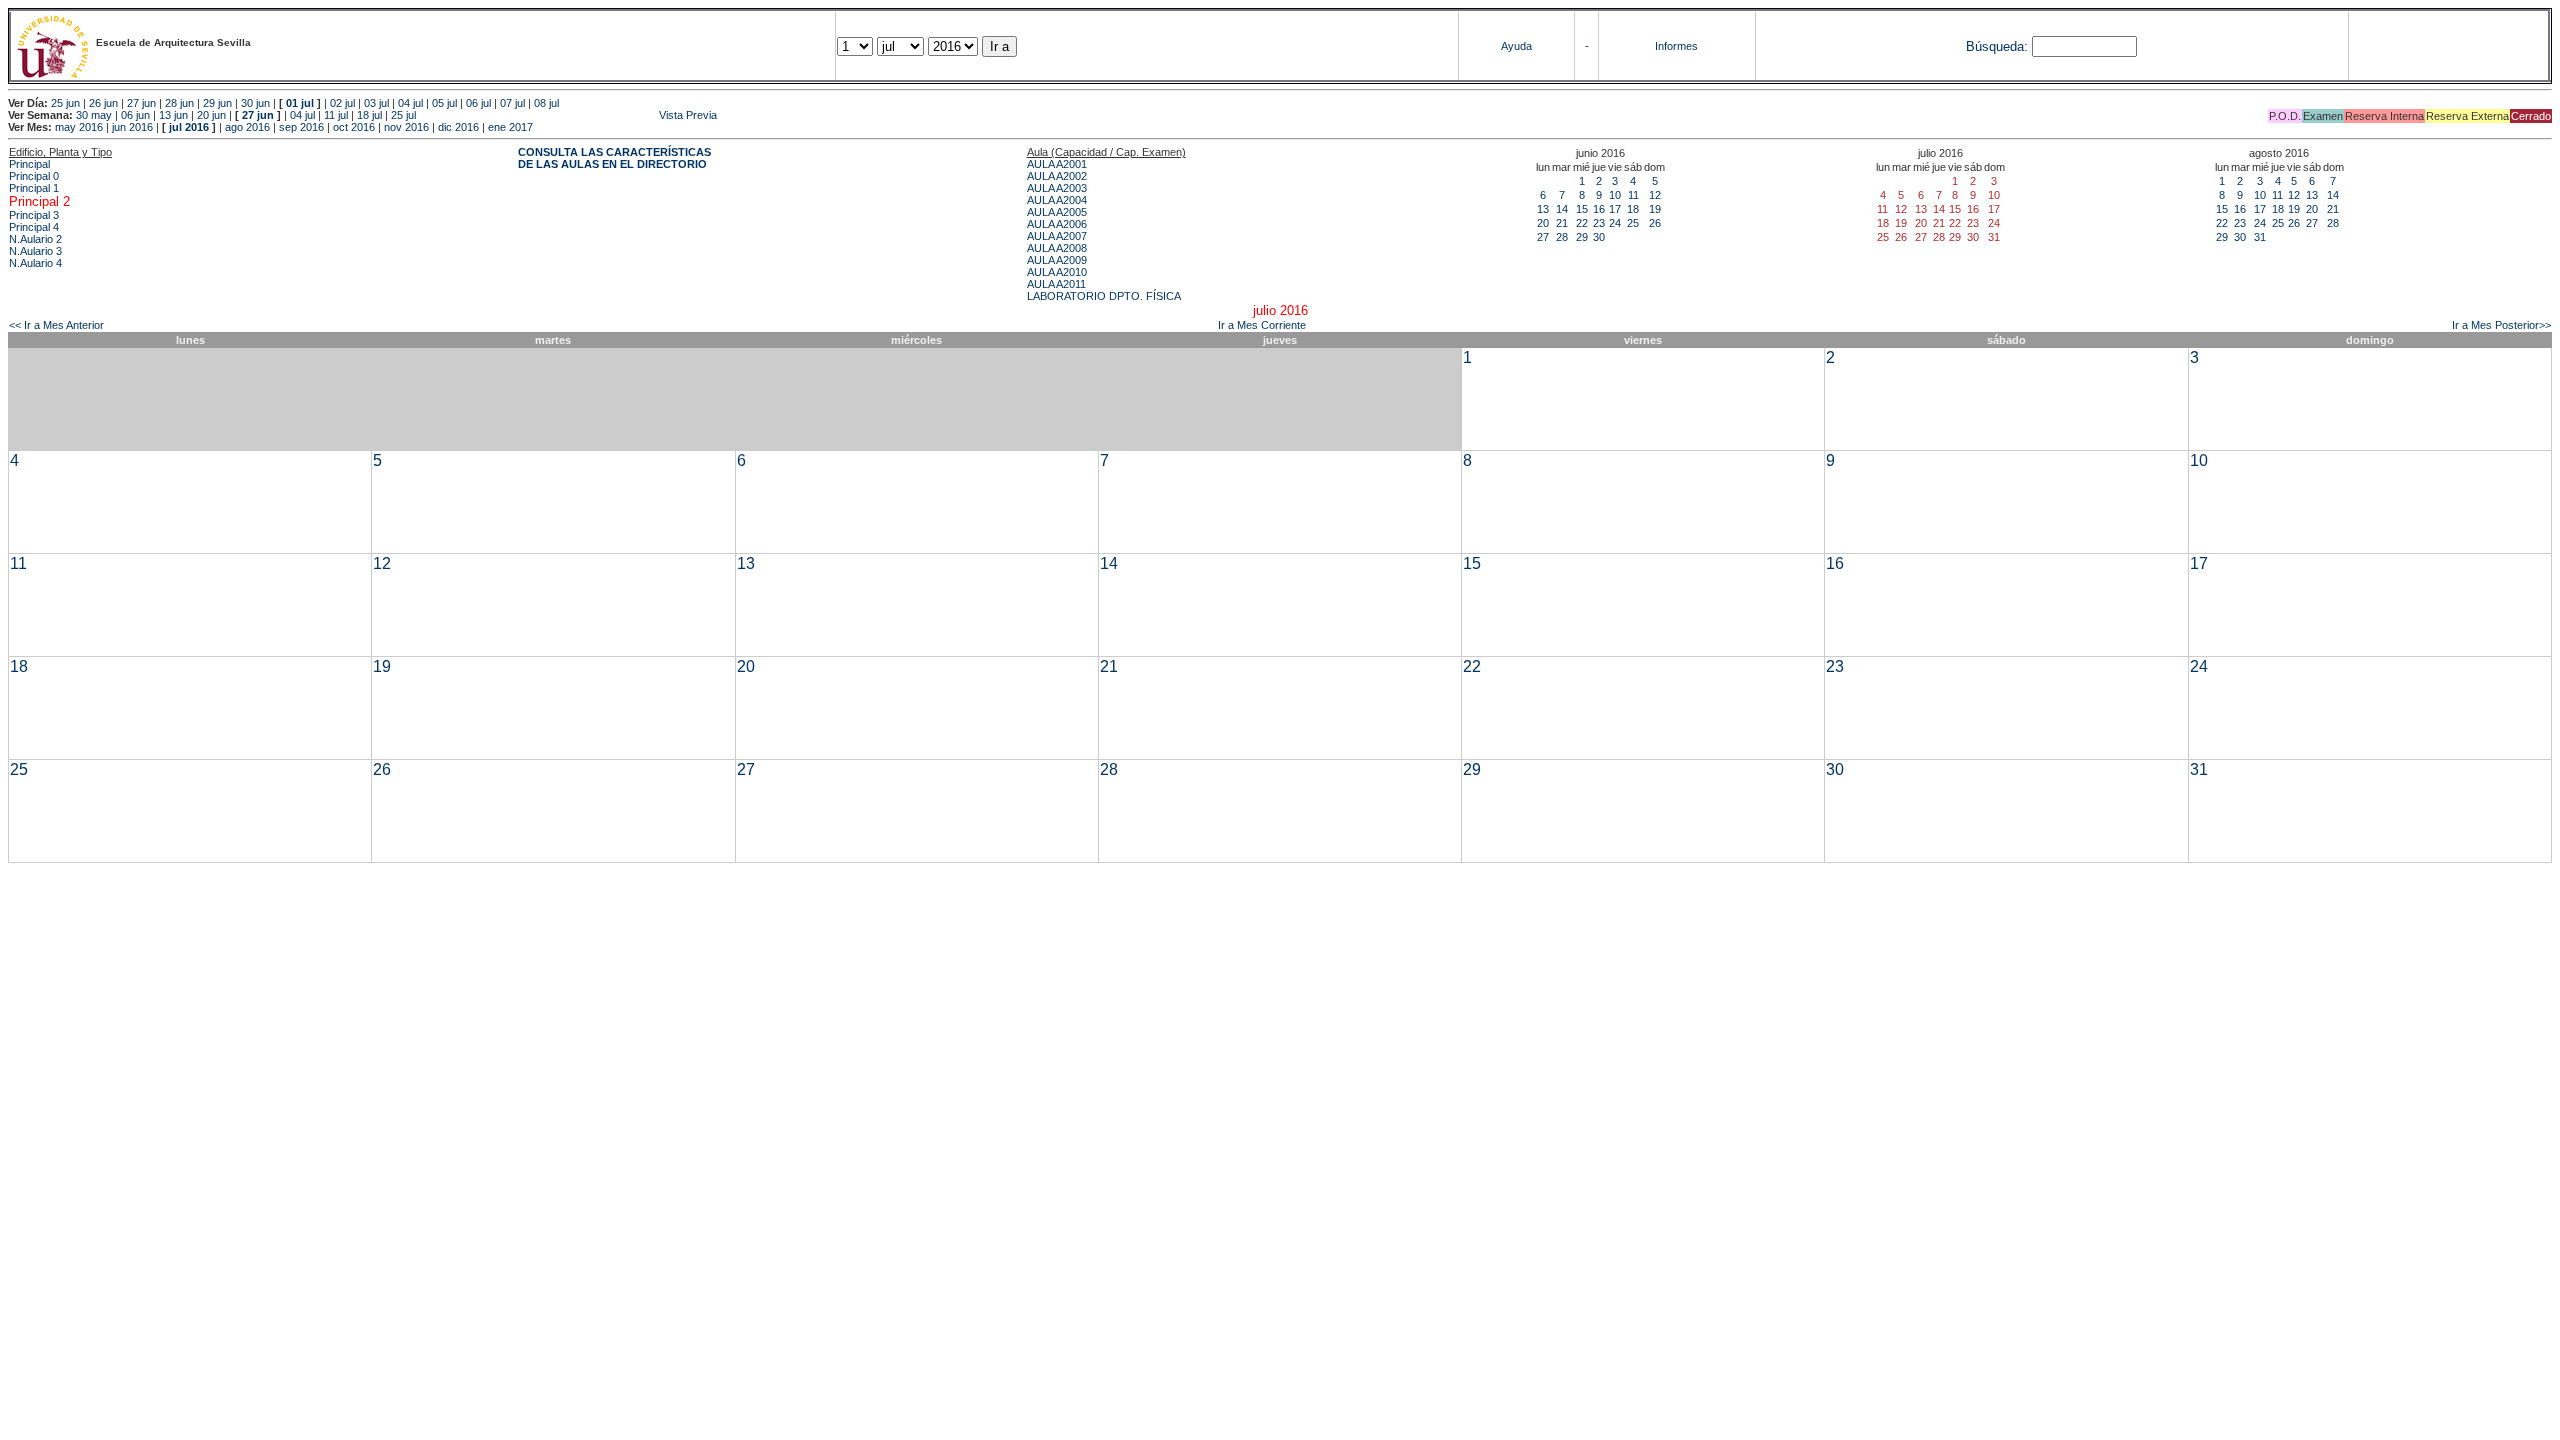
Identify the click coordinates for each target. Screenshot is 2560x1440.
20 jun (211, 115)
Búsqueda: (1997, 46)
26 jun (103, 103)
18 (1633, 209)
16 (1599, 209)
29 (1582, 237)
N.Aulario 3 (35, 251)
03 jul (376, 103)
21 (1562, 223)
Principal (29, 164)
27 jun (141, 103)
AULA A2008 (1057, 248)
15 (1582, 209)
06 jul (478, 103)
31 (2260, 237)
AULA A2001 (1057, 164)
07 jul (512, 103)
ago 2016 (247, 127)
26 (1655, 223)
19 (1655, 209)
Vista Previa (568, 115)
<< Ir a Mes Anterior (56, 325)
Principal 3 (34, 215)
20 (1543, 223)
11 (1633, 195)
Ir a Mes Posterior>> (2501, 325)
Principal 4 (34, 227)
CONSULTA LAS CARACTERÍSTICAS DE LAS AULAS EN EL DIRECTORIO (614, 158)
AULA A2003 (1057, 188)
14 (1562, 209)
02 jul (342, 103)
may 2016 (79, 127)
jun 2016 (132, 127)
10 (1615, 195)
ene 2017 (510, 127)
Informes (1676, 46)
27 (1543, 237)
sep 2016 (301, 127)
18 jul (369, 115)
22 (1582, 223)
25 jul (403, 115)
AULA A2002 (1057, 176)
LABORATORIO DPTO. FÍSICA (1104, 296)
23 (1599, 223)
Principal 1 (34, 188)
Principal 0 (34, 176)
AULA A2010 (1057, 272)
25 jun (65, 103)
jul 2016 (189, 127)
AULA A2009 (1057, 260)
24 (1615, 223)
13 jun (173, 115)
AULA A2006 (1057, 224)
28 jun (179, 103)
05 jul (444, 103)
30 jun (255, 103)
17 (1615, 209)
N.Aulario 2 (35, 239)
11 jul (336, 115)
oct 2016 (354, 127)
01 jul (300, 103)
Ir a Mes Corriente (1262, 325)
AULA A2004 (1057, 200)
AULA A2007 (1057, 236)
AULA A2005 (1057, 212)
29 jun (217, 103)
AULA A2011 (1056, 284)
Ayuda (1516, 46)
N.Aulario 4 (35, 263)
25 (1633, 223)
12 (1655, 195)
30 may (94, 115)
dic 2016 (458, 127)
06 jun (135, 115)
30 (1599, 237)
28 (1562, 237)
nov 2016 (406, 127)
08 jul (546, 103)
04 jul (410, 103)
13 (1543, 209)
